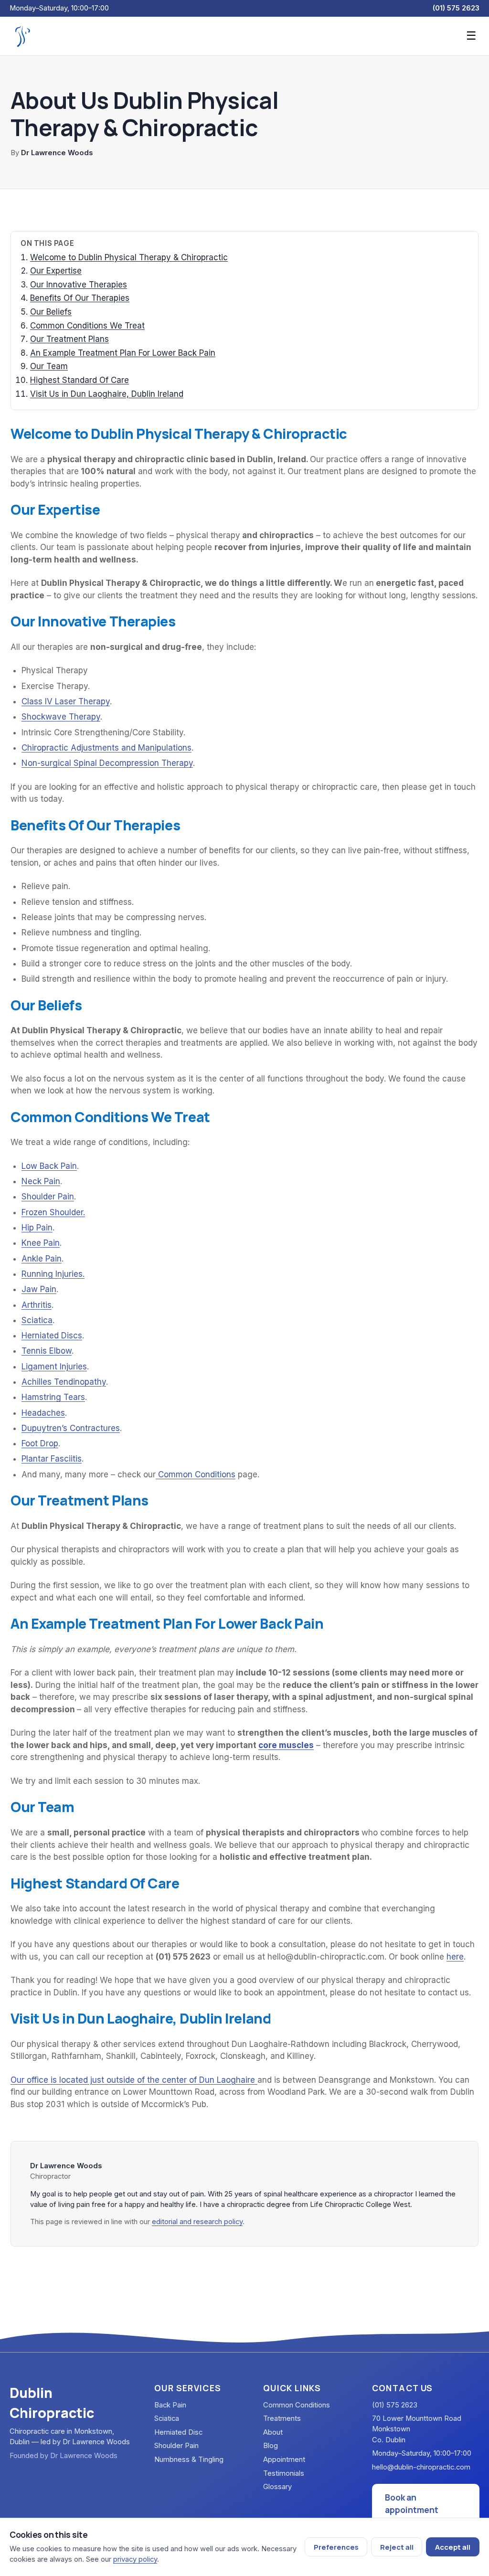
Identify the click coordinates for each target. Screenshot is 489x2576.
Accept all (453, 2547)
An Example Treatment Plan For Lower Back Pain (123, 353)
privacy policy (135, 2559)
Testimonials (284, 2473)
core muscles (286, 1745)
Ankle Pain (42, 1259)
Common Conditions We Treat (87, 326)
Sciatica (37, 1320)
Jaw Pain (39, 1289)
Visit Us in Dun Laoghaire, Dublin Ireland (107, 394)
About (273, 2432)
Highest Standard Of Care (80, 380)
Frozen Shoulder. (53, 1212)
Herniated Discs (52, 1336)
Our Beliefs (51, 312)
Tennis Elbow (47, 1351)
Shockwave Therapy (61, 717)
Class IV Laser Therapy (66, 701)
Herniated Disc (178, 2432)
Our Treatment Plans (69, 339)
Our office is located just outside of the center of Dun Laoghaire (134, 2080)
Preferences (336, 2547)
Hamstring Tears (53, 1397)
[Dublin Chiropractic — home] (22, 36)
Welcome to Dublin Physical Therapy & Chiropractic (129, 257)
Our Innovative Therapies (79, 285)
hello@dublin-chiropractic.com (421, 2467)
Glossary (277, 2487)
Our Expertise (56, 271)
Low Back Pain (49, 1166)
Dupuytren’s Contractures (71, 1428)
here (455, 1957)
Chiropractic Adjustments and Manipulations (106, 748)
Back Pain (170, 2405)
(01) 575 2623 (456, 8)
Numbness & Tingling (189, 2459)
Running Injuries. (53, 1274)
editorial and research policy (197, 2222)
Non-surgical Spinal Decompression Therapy (107, 763)
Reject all (397, 2547)
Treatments (282, 2418)
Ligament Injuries (54, 1367)
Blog (271, 2446)
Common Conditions (196, 1474)
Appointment (284, 2459)
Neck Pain (41, 1181)
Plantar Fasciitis (52, 1459)
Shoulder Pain (48, 1197)
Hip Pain (37, 1228)
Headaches (43, 1413)
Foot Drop (40, 1443)
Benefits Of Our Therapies (80, 298)
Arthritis (37, 1305)
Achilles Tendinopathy (64, 1382)
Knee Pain (41, 1243)
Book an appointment (412, 2503)
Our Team (49, 366)
